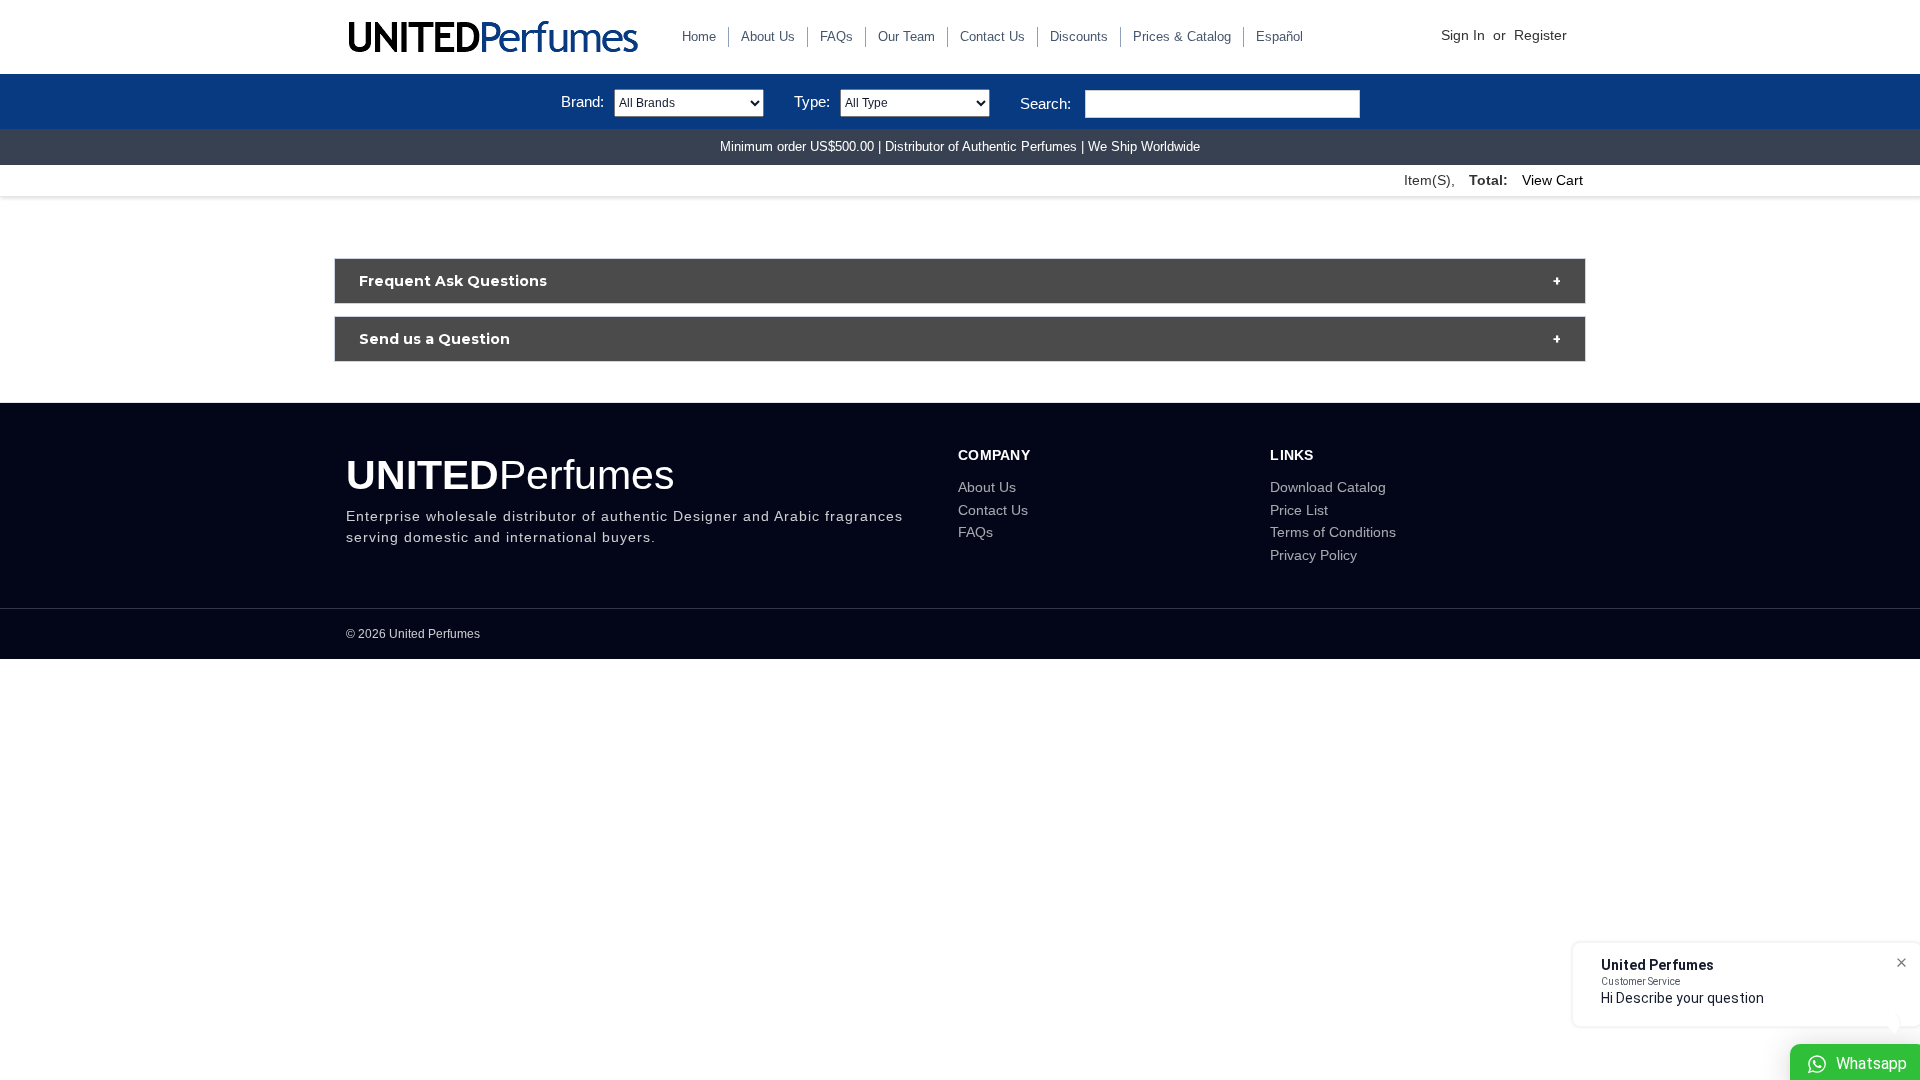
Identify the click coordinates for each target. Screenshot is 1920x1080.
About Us (768, 36)
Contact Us (992, 36)
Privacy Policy (1313, 555)
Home (699, 36)
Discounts (1079, 36)
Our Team (906, 36)
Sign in (1463, 35)
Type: (812, 101)
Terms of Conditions (1333, 532)
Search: (1045, 103)
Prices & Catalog (1182, 36)
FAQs (836, 36)
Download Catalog (1328, 487)
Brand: (582, 101)
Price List (1299, 510)
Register (1540, 35)
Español (1279, 36)
